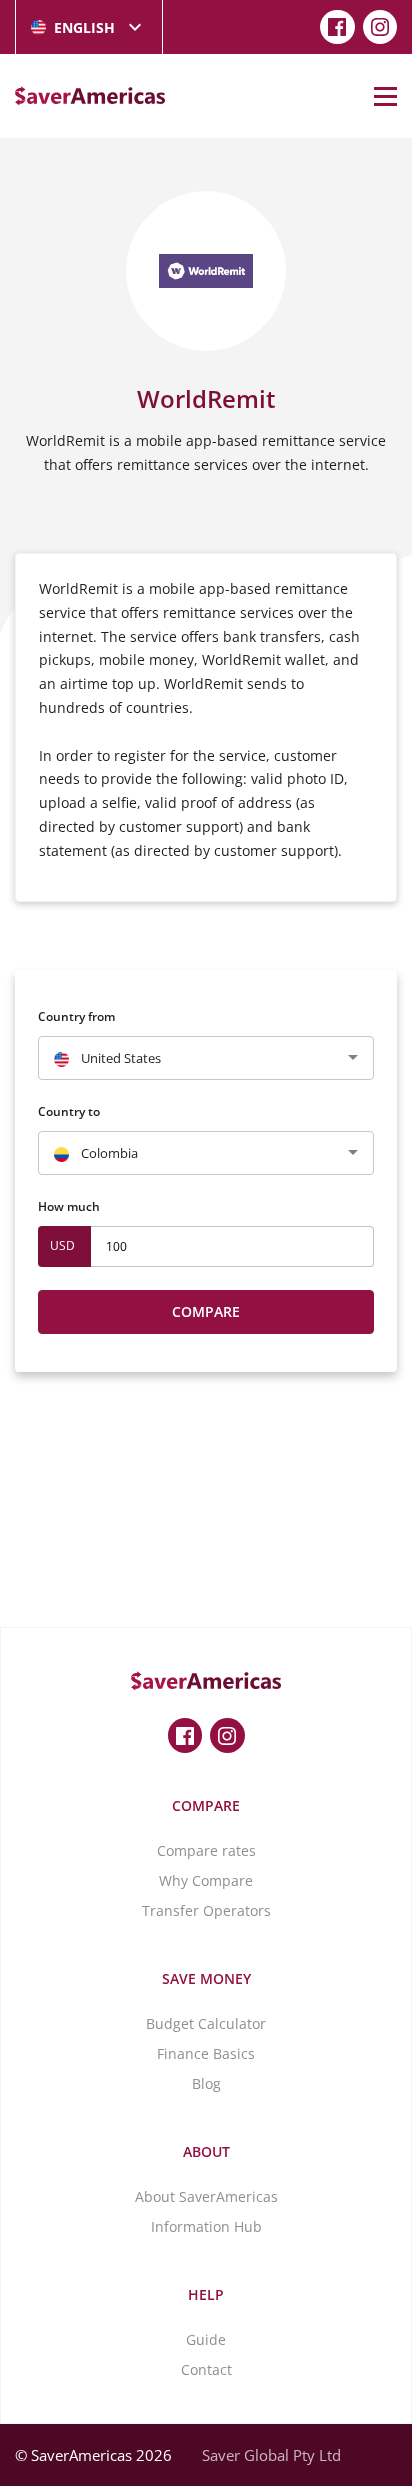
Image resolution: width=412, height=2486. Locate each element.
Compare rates (206, 1850)
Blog (206, 2083)
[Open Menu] (385, 96)
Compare (206, 1311)
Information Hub (206, 2226)
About (206, 2151)
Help (206, 2294)
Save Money (206, 1978)
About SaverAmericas (206, 2196)
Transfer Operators (206, 1910)
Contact (206, 2369)
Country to (69, 1111)
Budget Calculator (206, 2023)
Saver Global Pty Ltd (271, 2455)
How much (69, 1206)
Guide (206, 2339)
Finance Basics (206, 2053)
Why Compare (206, 1880)
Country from (76, 1016)
